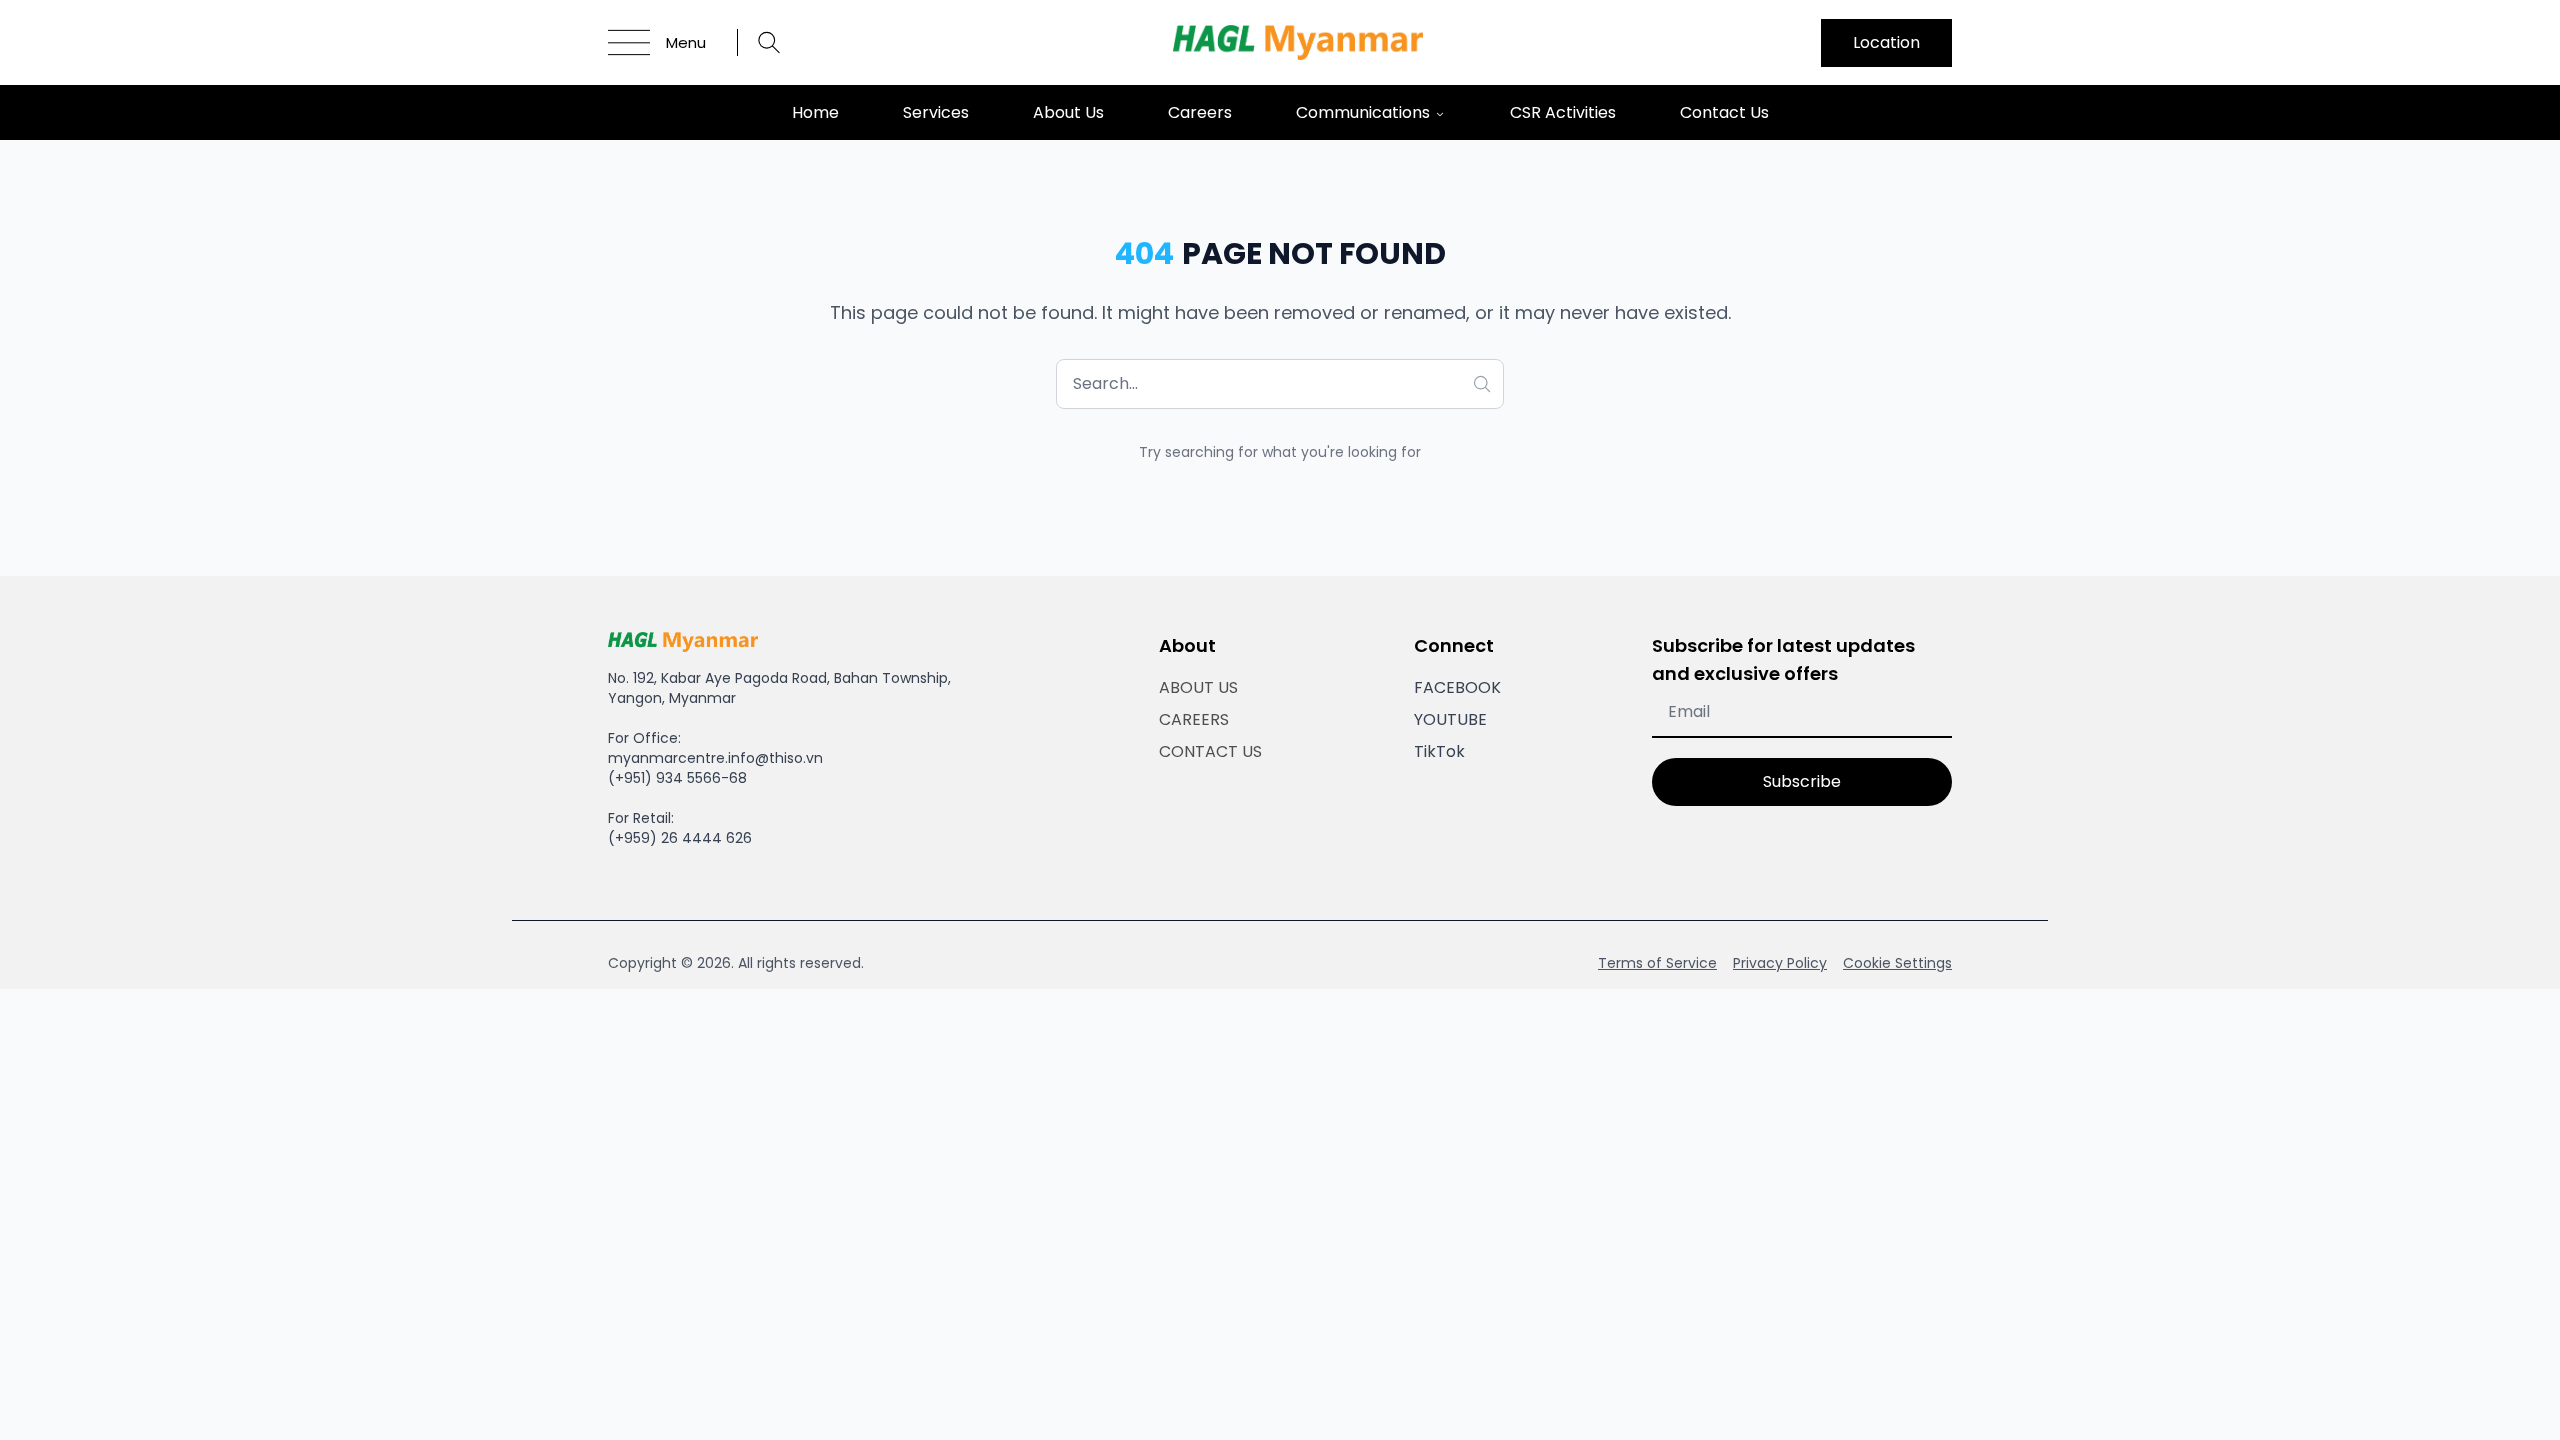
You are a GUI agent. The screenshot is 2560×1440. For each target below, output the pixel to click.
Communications (1363, 112)
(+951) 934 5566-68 (677, 778)
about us (1068, 112)
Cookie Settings (1897, 963)
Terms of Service (1657, 963)
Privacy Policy (1780, 963)
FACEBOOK (1457, 687)
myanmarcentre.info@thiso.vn (715, 758)
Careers (1200, 112)
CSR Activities (1563, 112)
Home (815, 112)
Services (936, 112)
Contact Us (1724, 112)
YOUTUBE (1450, 719)
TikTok (1439, 751)
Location (1886, 42)
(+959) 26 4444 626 (680, 838)
